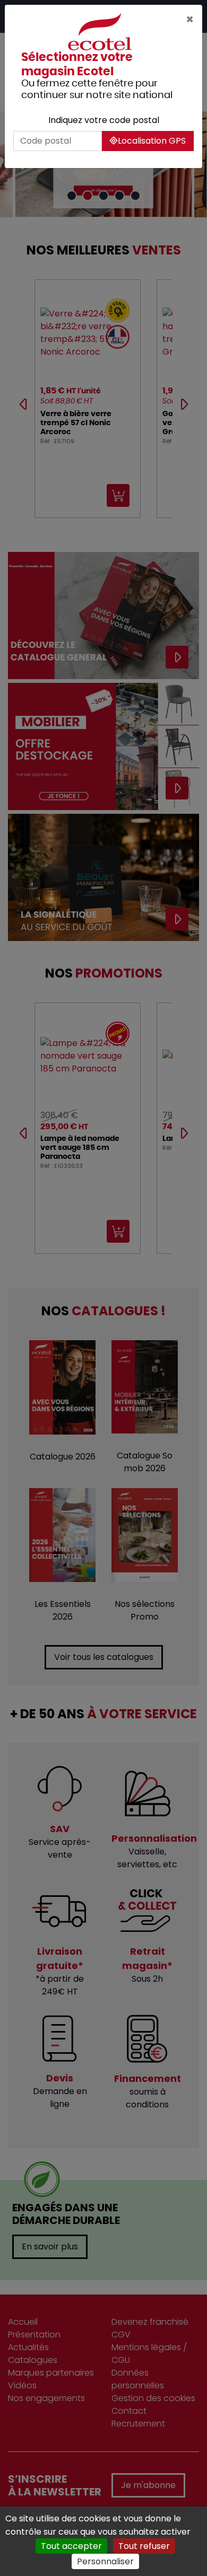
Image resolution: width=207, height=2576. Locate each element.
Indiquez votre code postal (104, 120)
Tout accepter (71, 2546)
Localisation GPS (152, 141)
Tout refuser (144, 2546)
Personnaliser (105, 2561)
